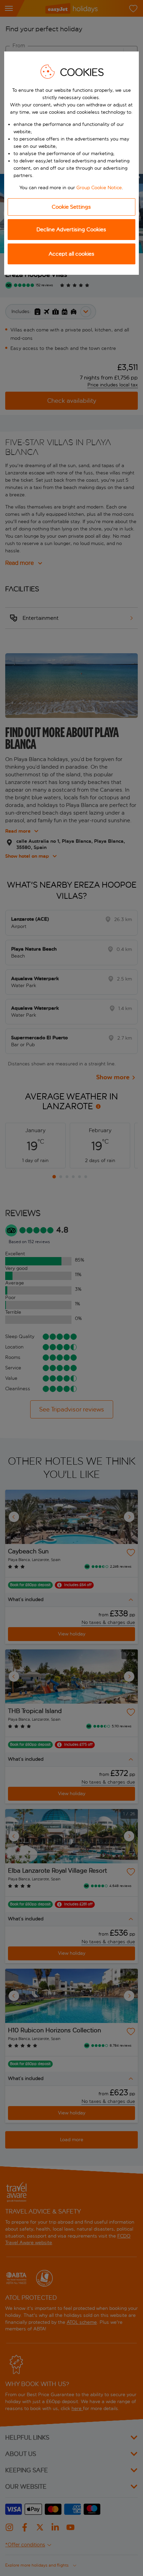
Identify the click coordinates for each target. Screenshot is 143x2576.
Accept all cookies (71, 254)
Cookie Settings (71, 207)
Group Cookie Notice (99, 188)
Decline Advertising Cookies (71, 229)
